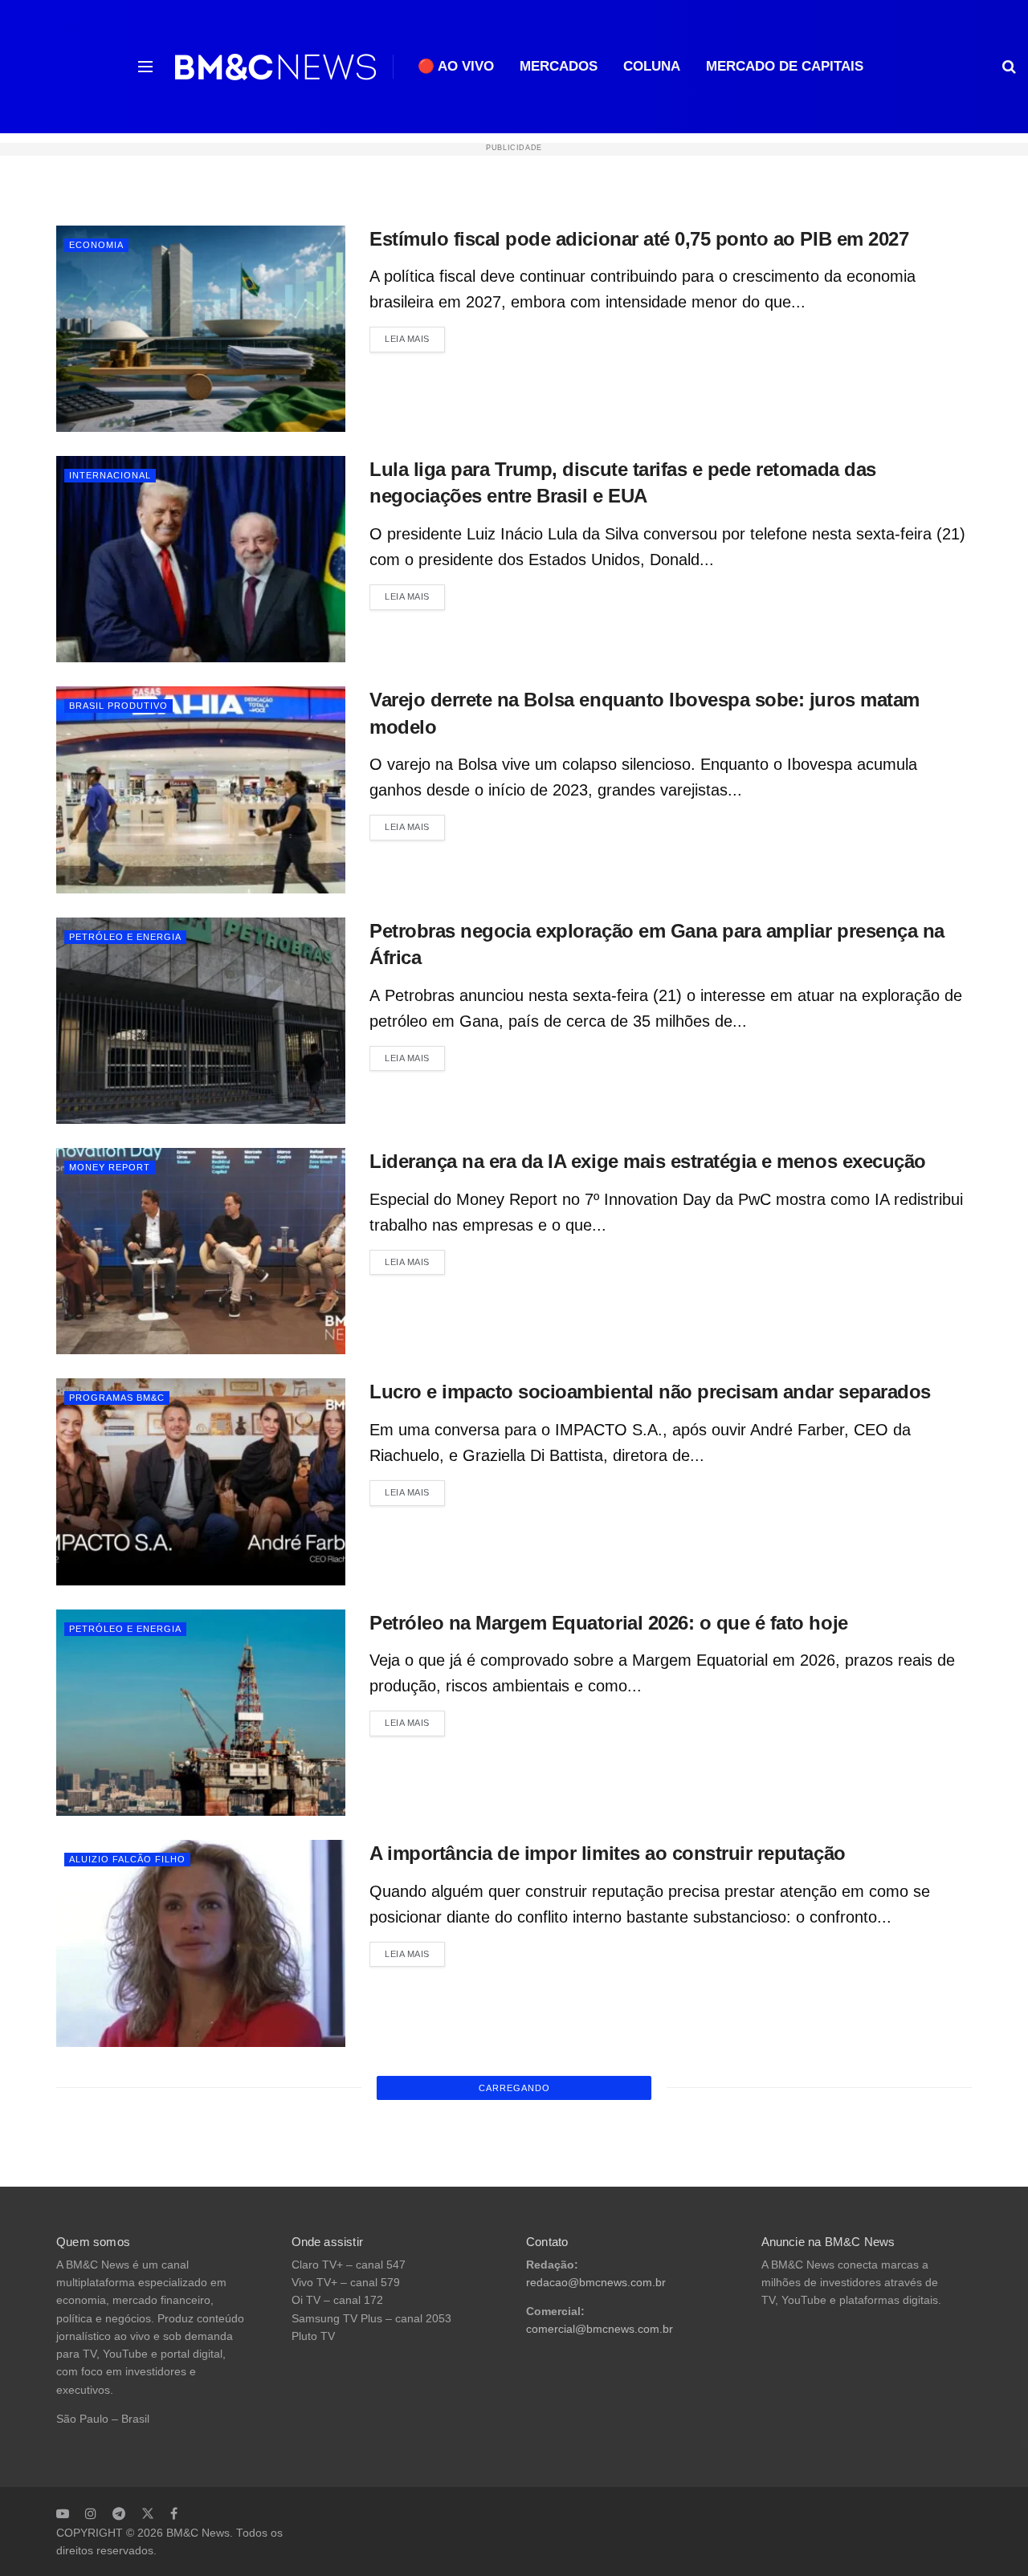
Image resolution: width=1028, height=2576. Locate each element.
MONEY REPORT (110, 1167)
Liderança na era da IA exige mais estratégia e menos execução (648, 1161)
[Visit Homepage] (275, 67)
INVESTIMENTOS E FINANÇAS (142, 2090)
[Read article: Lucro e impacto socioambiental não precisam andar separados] (201, 1481)
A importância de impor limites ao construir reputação (608, 1853)
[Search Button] (1009, 67)
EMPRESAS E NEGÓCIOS (130, 2321)
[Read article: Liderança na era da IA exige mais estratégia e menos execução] (201, 1251)
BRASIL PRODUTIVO (118, 706)
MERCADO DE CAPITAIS (785, 66)
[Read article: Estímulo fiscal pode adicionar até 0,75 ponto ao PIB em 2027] (201, 329)
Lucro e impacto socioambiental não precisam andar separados (650, 1392)
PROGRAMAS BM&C (117, 1398)
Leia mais (415, 338)
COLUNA (652, 66)
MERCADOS (559, 66)
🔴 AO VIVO (456, 66)
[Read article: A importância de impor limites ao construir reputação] (201, 1943)
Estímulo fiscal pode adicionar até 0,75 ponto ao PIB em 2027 (639, 239)
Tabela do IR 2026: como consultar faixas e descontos (607, 2084)
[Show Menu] (145, 67)
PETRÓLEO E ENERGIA (125, 937)
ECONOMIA (96, 245)
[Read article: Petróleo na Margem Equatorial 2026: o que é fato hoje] (201, 1713)
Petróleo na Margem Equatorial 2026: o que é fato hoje (609, 1623)
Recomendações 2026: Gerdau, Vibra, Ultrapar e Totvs (607, 2545)
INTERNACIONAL (110, 475)
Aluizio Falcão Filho (127, 1859)
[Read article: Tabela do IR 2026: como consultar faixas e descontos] (201, 2174)
